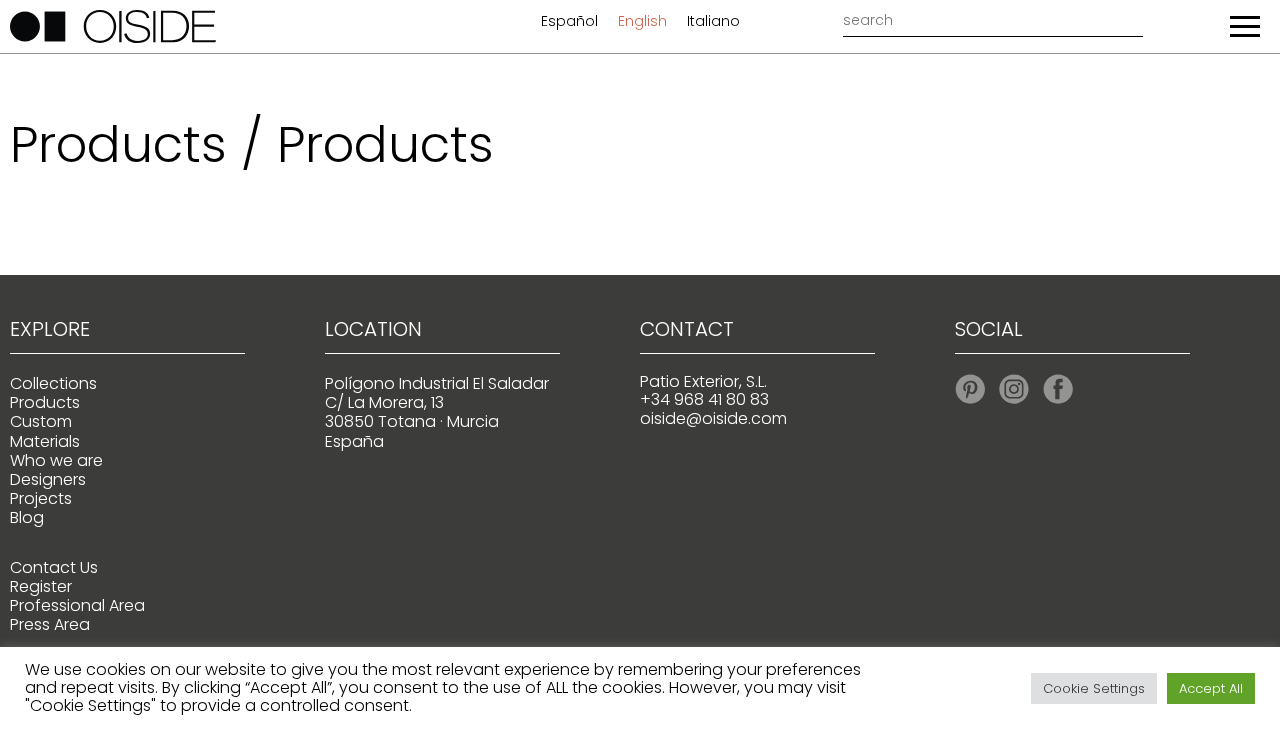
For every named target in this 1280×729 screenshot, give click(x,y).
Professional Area (77, 605)
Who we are (56, 460)
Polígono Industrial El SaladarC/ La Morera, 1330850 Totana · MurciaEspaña (437, 412)
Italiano (713, 21)
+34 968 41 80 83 (704, 399)
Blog (27, 517)
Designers (48, 479)
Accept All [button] (1211, 688)
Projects (41, 498)
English (642, 21)
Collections (53, 383)
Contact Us (54, 567)
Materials (45, 441)
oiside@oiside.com (713, 418)
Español (569, 21)
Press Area (50, 624)
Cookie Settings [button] (1094, 688)
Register (41, 586)
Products (45, 402)
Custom (41, 421)
